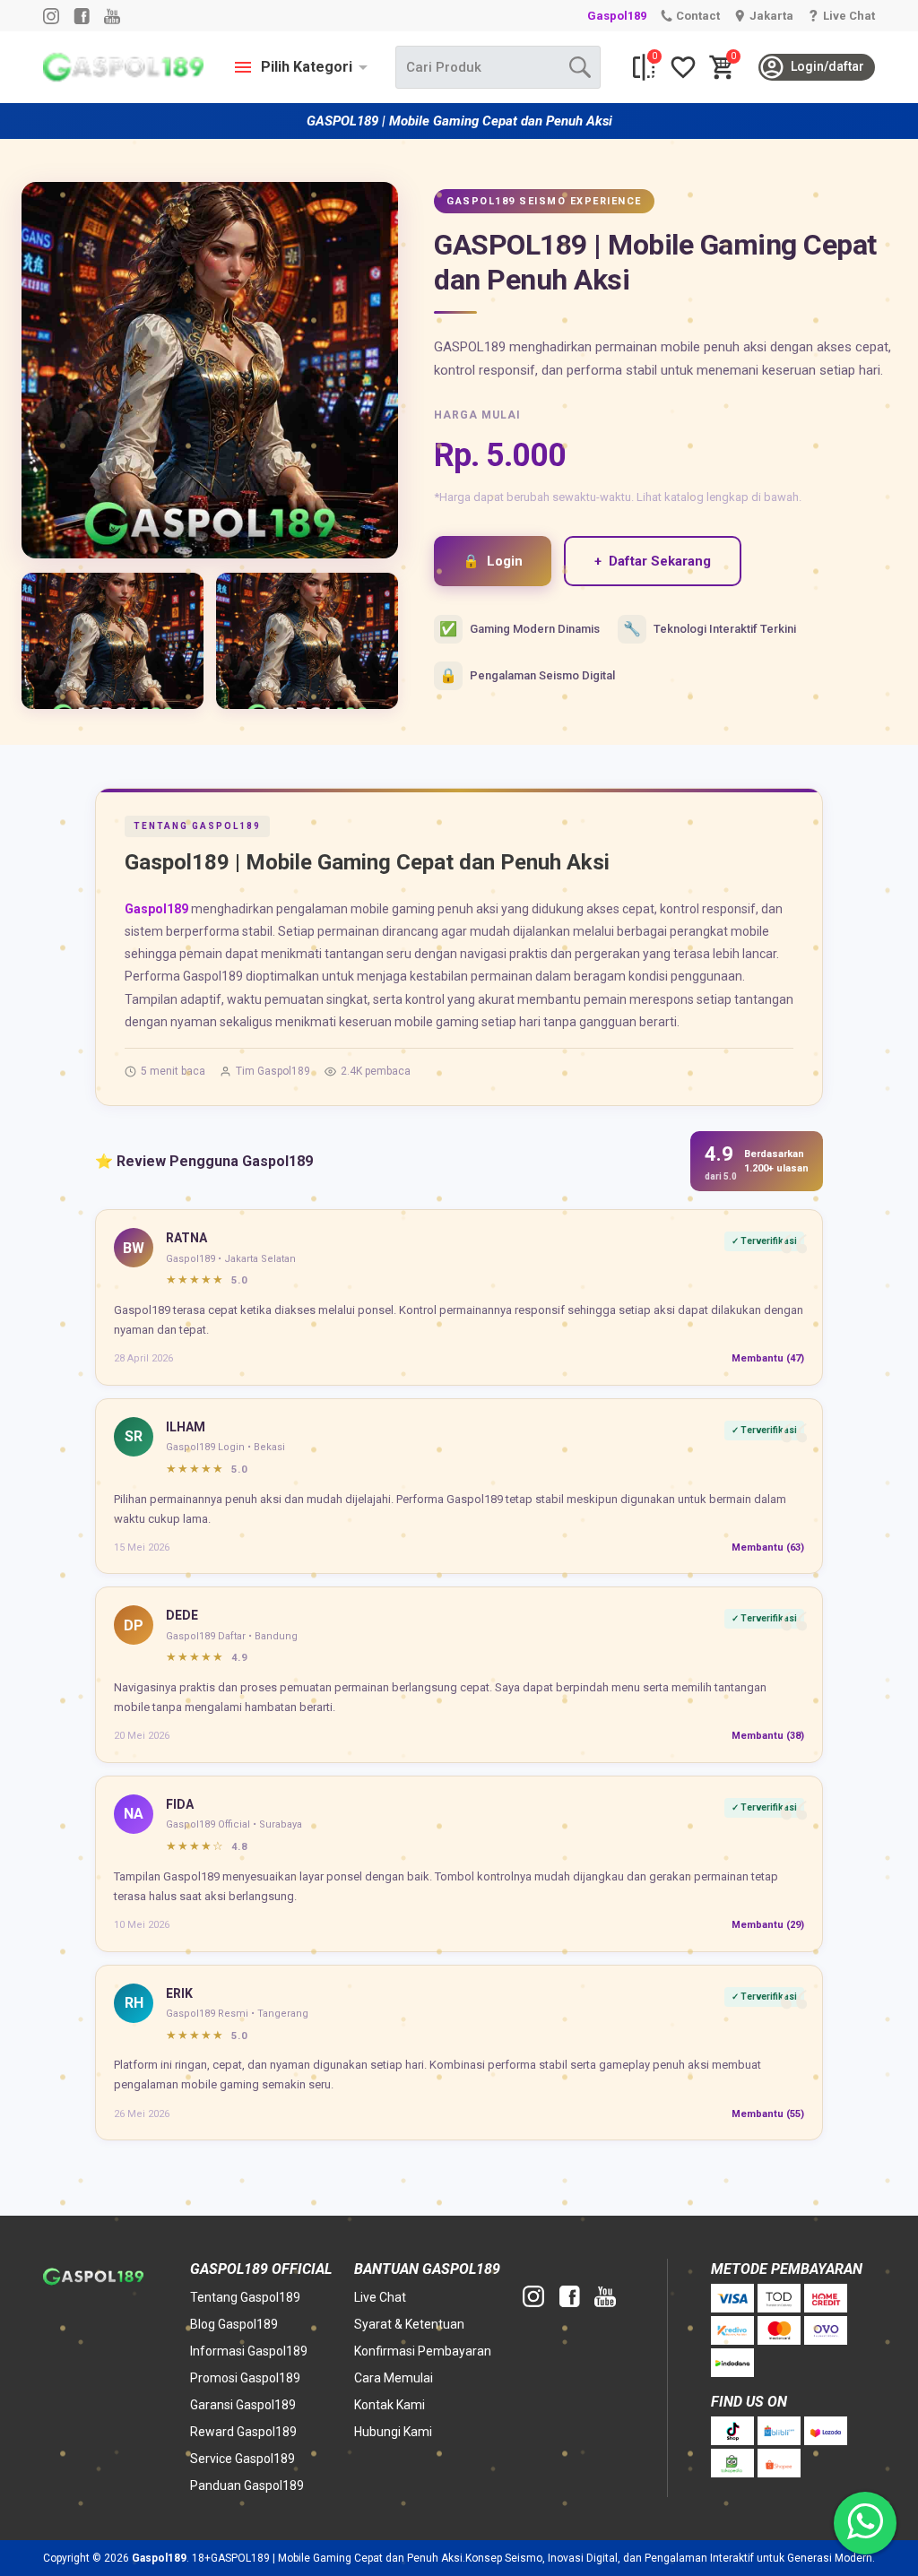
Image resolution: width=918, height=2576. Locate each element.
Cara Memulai (394, 2378)
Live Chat (380, 2297)
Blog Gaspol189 (234, 2324)
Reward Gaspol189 (243, 2432)
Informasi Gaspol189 (249, 2351)
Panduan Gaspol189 (247, 2485)
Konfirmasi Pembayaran (423, 2351)
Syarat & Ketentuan (409, 2324)
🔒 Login (493, 561)
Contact (698, 16)
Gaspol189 (617, 16)
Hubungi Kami (393, 2432)
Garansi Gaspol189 (243, 2405)
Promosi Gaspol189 (245, 2378)
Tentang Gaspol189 (245, 2297)
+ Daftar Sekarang (653, 561)
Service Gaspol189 (242, 2459)
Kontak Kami (390, 2405)
